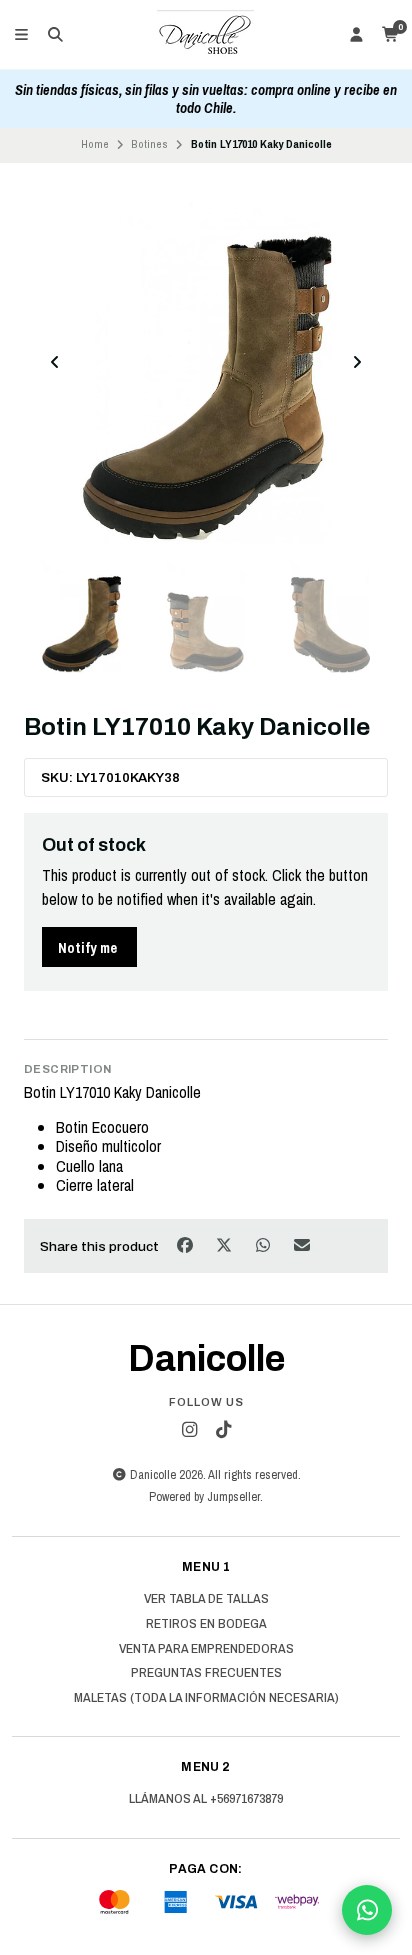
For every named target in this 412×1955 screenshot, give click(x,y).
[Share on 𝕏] (225, 1244)
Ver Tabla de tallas (206, 1599)
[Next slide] (357, 362)
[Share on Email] (302, 1244)
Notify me (87, 947)
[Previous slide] (55, 362)
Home (95, 144)
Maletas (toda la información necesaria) (206, 1698)
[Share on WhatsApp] (264, 1244)
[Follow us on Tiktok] (223, 1430)
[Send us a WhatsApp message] (367, 1910)
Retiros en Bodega (206, 1624)
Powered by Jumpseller (204, 1496)
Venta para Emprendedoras (206, 1649)
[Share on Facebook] (186, 1244)
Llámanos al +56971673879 (206, 1799)
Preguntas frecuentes (206, 1673)
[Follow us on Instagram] (189, 1430)
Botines (149, 144)
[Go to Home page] (206, 35)
